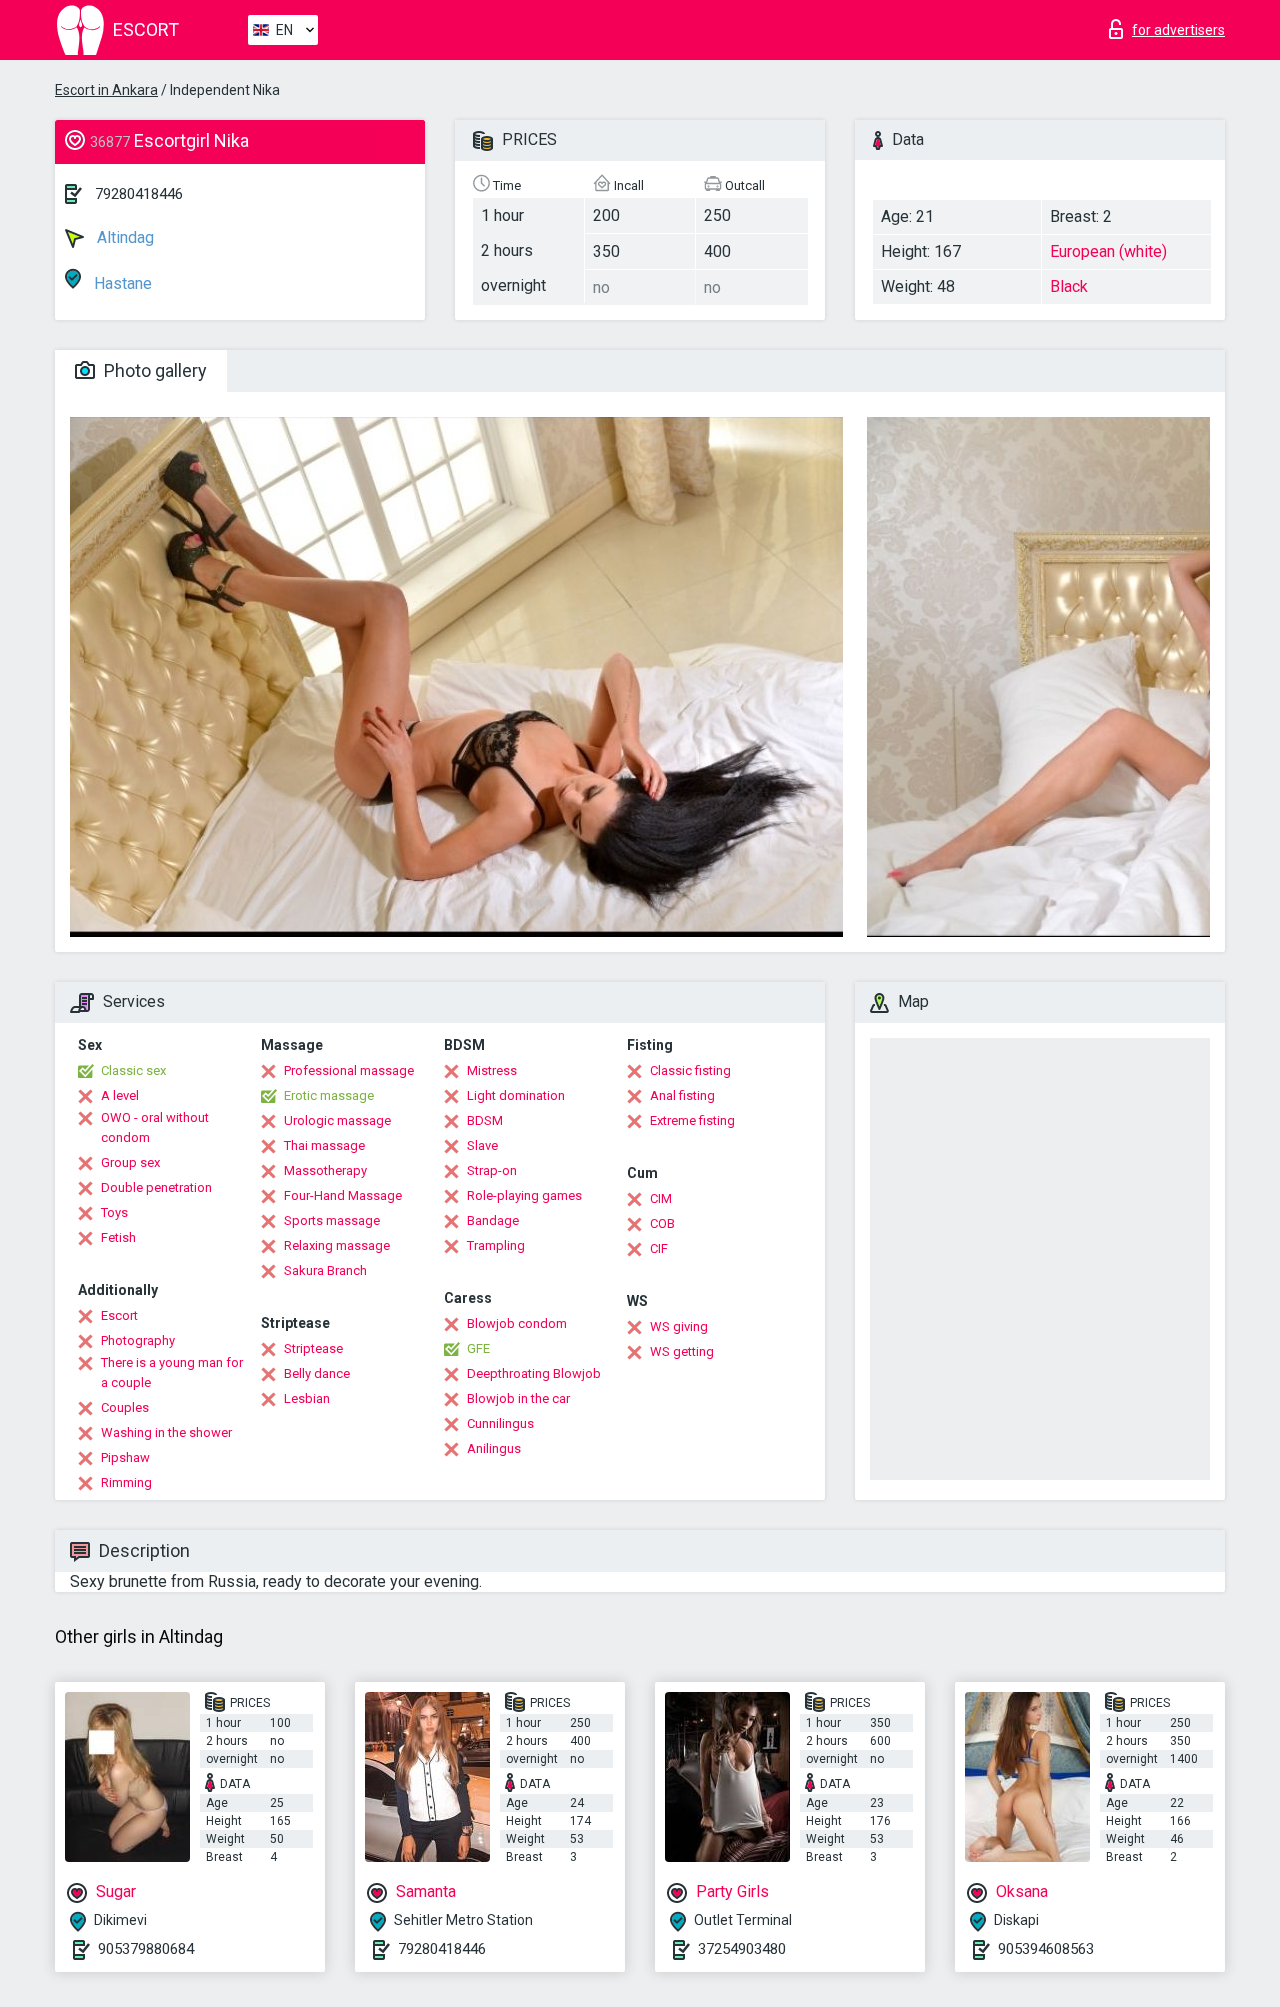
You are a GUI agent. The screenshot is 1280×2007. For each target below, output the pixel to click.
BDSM (485, 1120)
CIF (659, 1248)
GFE (478, 1348)
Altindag (123, 237)
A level (120, 1095)
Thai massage (324, 1145)
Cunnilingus (500, 1423)
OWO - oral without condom (155, 1127)
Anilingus (494, 1448)
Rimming (126, 1482)
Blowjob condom (517, 1323)
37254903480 (742, 1949)
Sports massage (332, 1220)
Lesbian (307, 1398)
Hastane (121, 283)
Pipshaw (125, 1457)
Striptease (313, 1348)
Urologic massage (337, 1120)
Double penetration (156, 1187)
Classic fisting (690, 1070)
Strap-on (492, 1170)
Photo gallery (153, 370)
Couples (125, 1407)
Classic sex (133, 1070)
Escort (119, 1315)
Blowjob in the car (518, 1398)
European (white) (1108, 251)
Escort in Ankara (106, 90)
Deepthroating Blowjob (534, 1373)
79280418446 (139, 194)
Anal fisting (682, 1095)
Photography (138, 1340)
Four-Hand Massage (343, 1195)
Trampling (496, 1245)
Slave (482, 1145)
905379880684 (146, 1949)
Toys (114, 1212)
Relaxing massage (337, 1245)
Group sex (130, 1162)
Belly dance (317, 1373)
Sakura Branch (325, 1270)
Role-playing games (524, 1195)
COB (662, 1223)
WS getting (682, 1351)
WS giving (679, 1326)
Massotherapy (325, 1170)
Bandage (493, 1220)
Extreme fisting (692, 1120)
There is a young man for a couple (172, 1372)
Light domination (516, 1095)
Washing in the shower (166, 1432)
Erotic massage (329, 1095)
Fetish (118, 1237)
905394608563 (1046, 1949)
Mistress (492, 1070)
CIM (661, 1198)
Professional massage (349, 1070)
